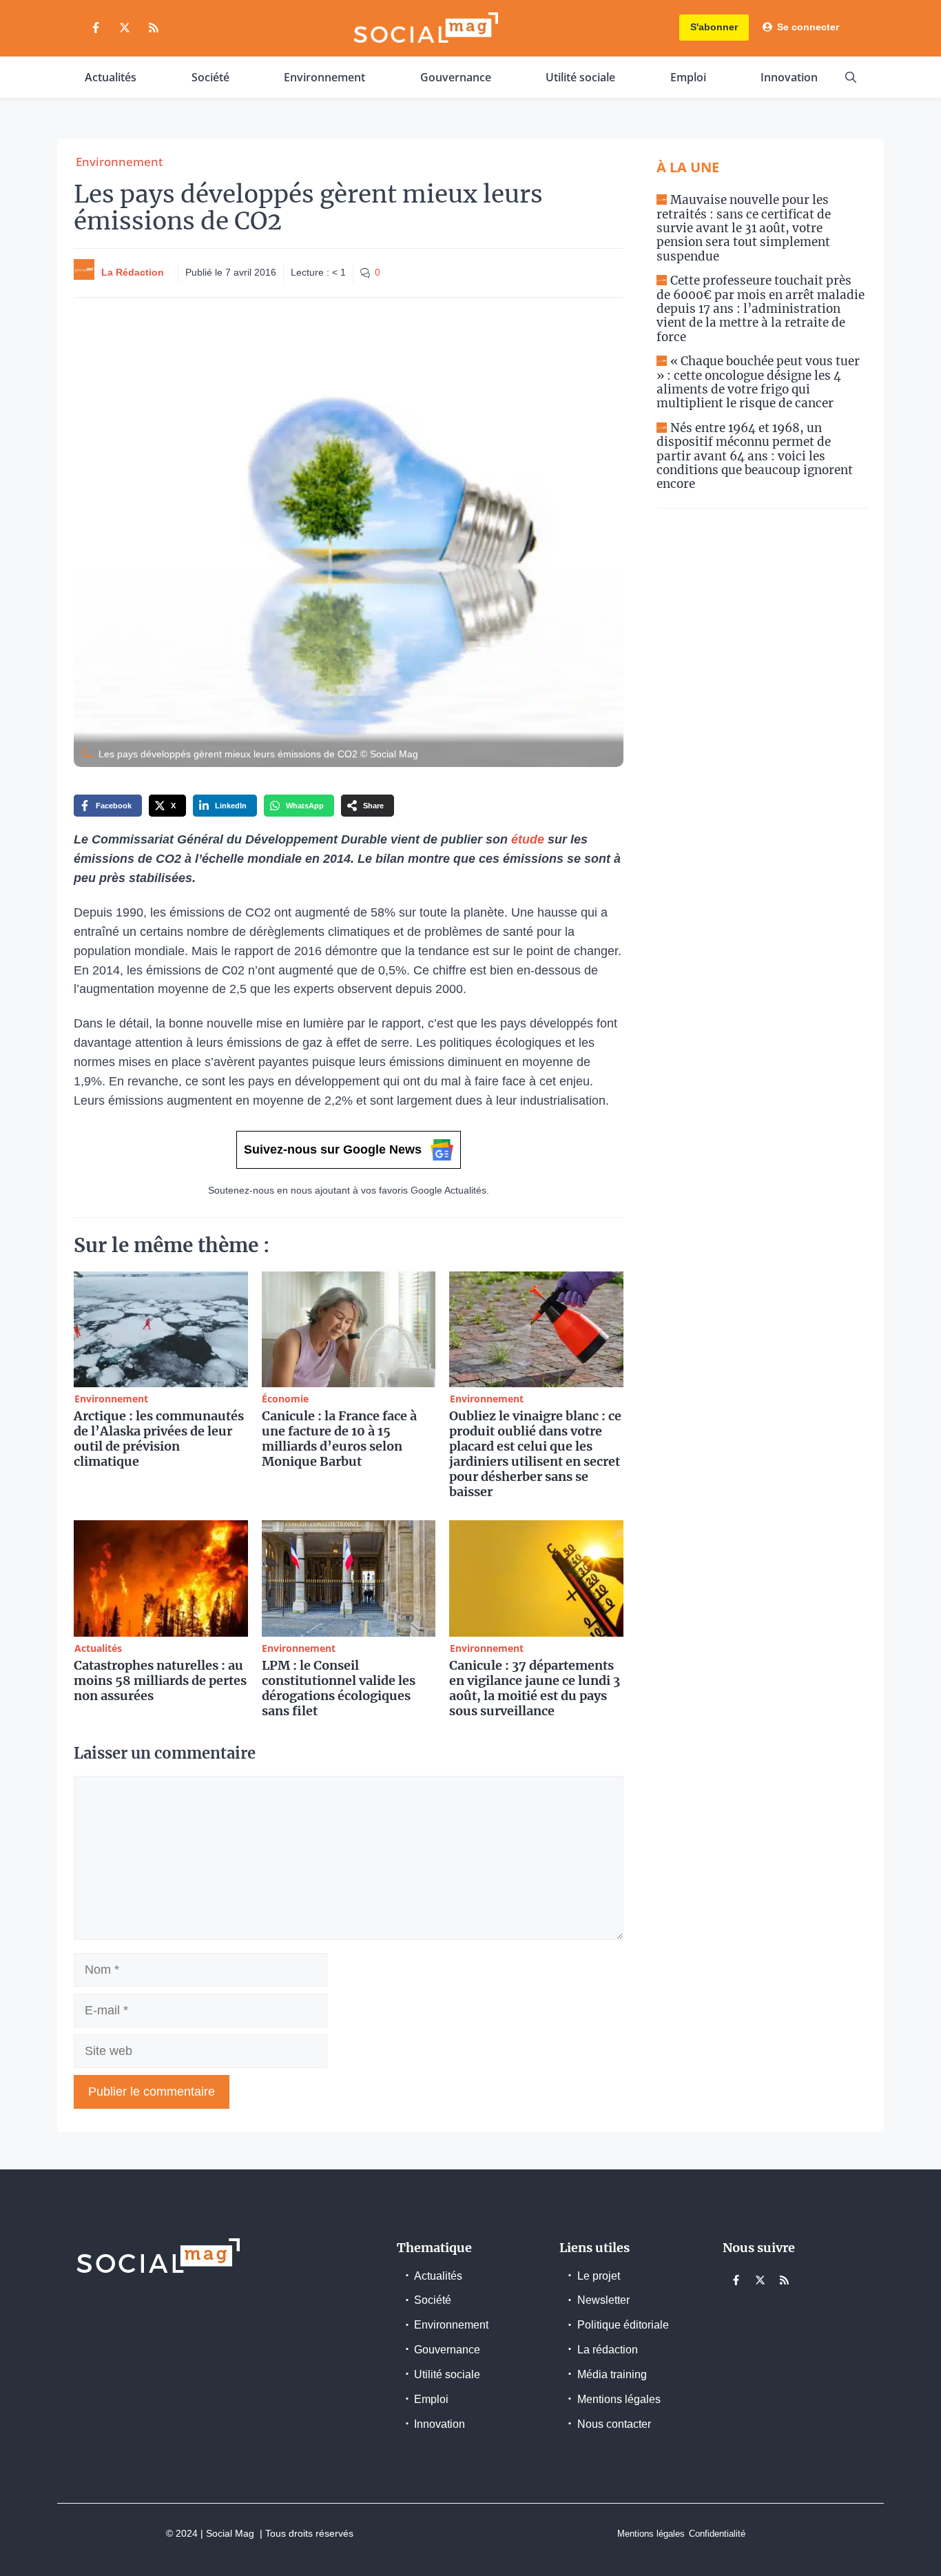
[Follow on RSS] (154, 28)
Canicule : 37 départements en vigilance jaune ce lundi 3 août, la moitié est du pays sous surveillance (535, 1688)
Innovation (789, 77)
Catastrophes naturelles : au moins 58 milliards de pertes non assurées (160, 1680)
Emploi (688, 77)
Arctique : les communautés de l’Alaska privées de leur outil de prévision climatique (159, 1439)
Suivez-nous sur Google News (333, 1149)
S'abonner (714, 27)
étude (528, 839)
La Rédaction (133, 272)
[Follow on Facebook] (96, 28)
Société (210, 77)
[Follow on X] (125, 28)
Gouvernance (456, 77)
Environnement (324, 77)
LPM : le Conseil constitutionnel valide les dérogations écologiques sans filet (339, 1688)
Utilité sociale (580, 77)
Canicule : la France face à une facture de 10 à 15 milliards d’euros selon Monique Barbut (339, 1439)
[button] (851, 77)
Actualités (111, 77)
